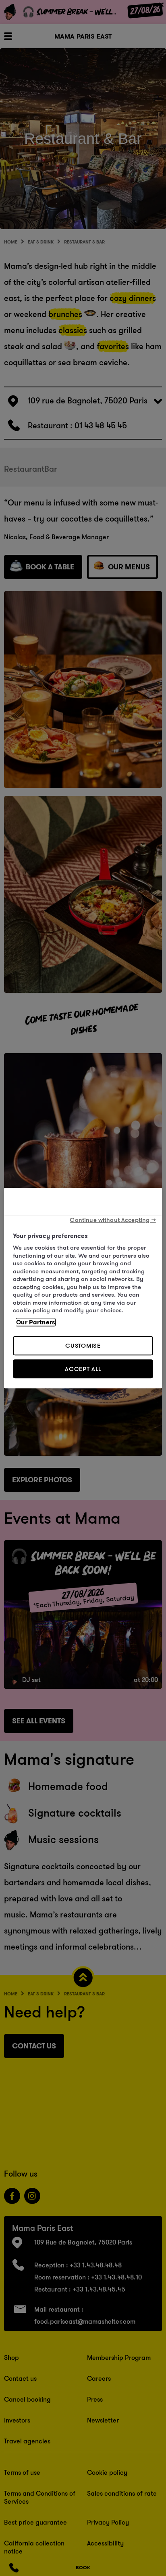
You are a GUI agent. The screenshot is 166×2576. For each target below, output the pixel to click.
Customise (83, 1345)
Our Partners (36, 1322)
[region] (83, 1288)
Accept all (83, 1369)
